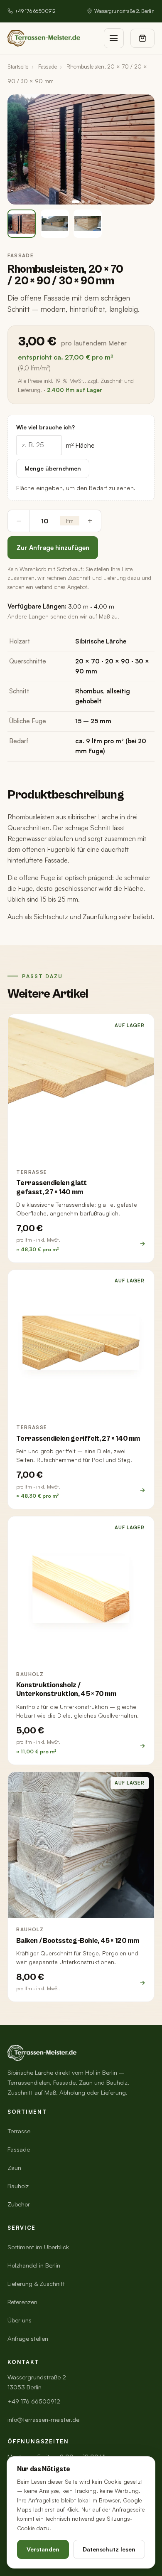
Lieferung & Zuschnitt (36, 2284)
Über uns (20, 2320)
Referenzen (22, 2302)
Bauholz (18, 2186)
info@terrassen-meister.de (43, 2419)
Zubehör (19, 2204)
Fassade (48, 67)
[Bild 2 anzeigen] (55, 224)
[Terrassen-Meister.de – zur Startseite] (44, 38)
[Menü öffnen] (114, 38)
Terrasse (19, 2131)
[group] (81, 149)
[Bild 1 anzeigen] (22, 224)
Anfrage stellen (28, 2338)
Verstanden (43, 2549)
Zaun (14, 2168)
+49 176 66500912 (35, 11)
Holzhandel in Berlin (34, 2265)
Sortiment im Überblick (38, 2247)
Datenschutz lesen (109, 2549)
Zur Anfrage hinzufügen (53, 547)
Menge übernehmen (53, 468)
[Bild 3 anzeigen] (88, 224)
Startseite (18, 67)
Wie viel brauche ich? (45, 427)
